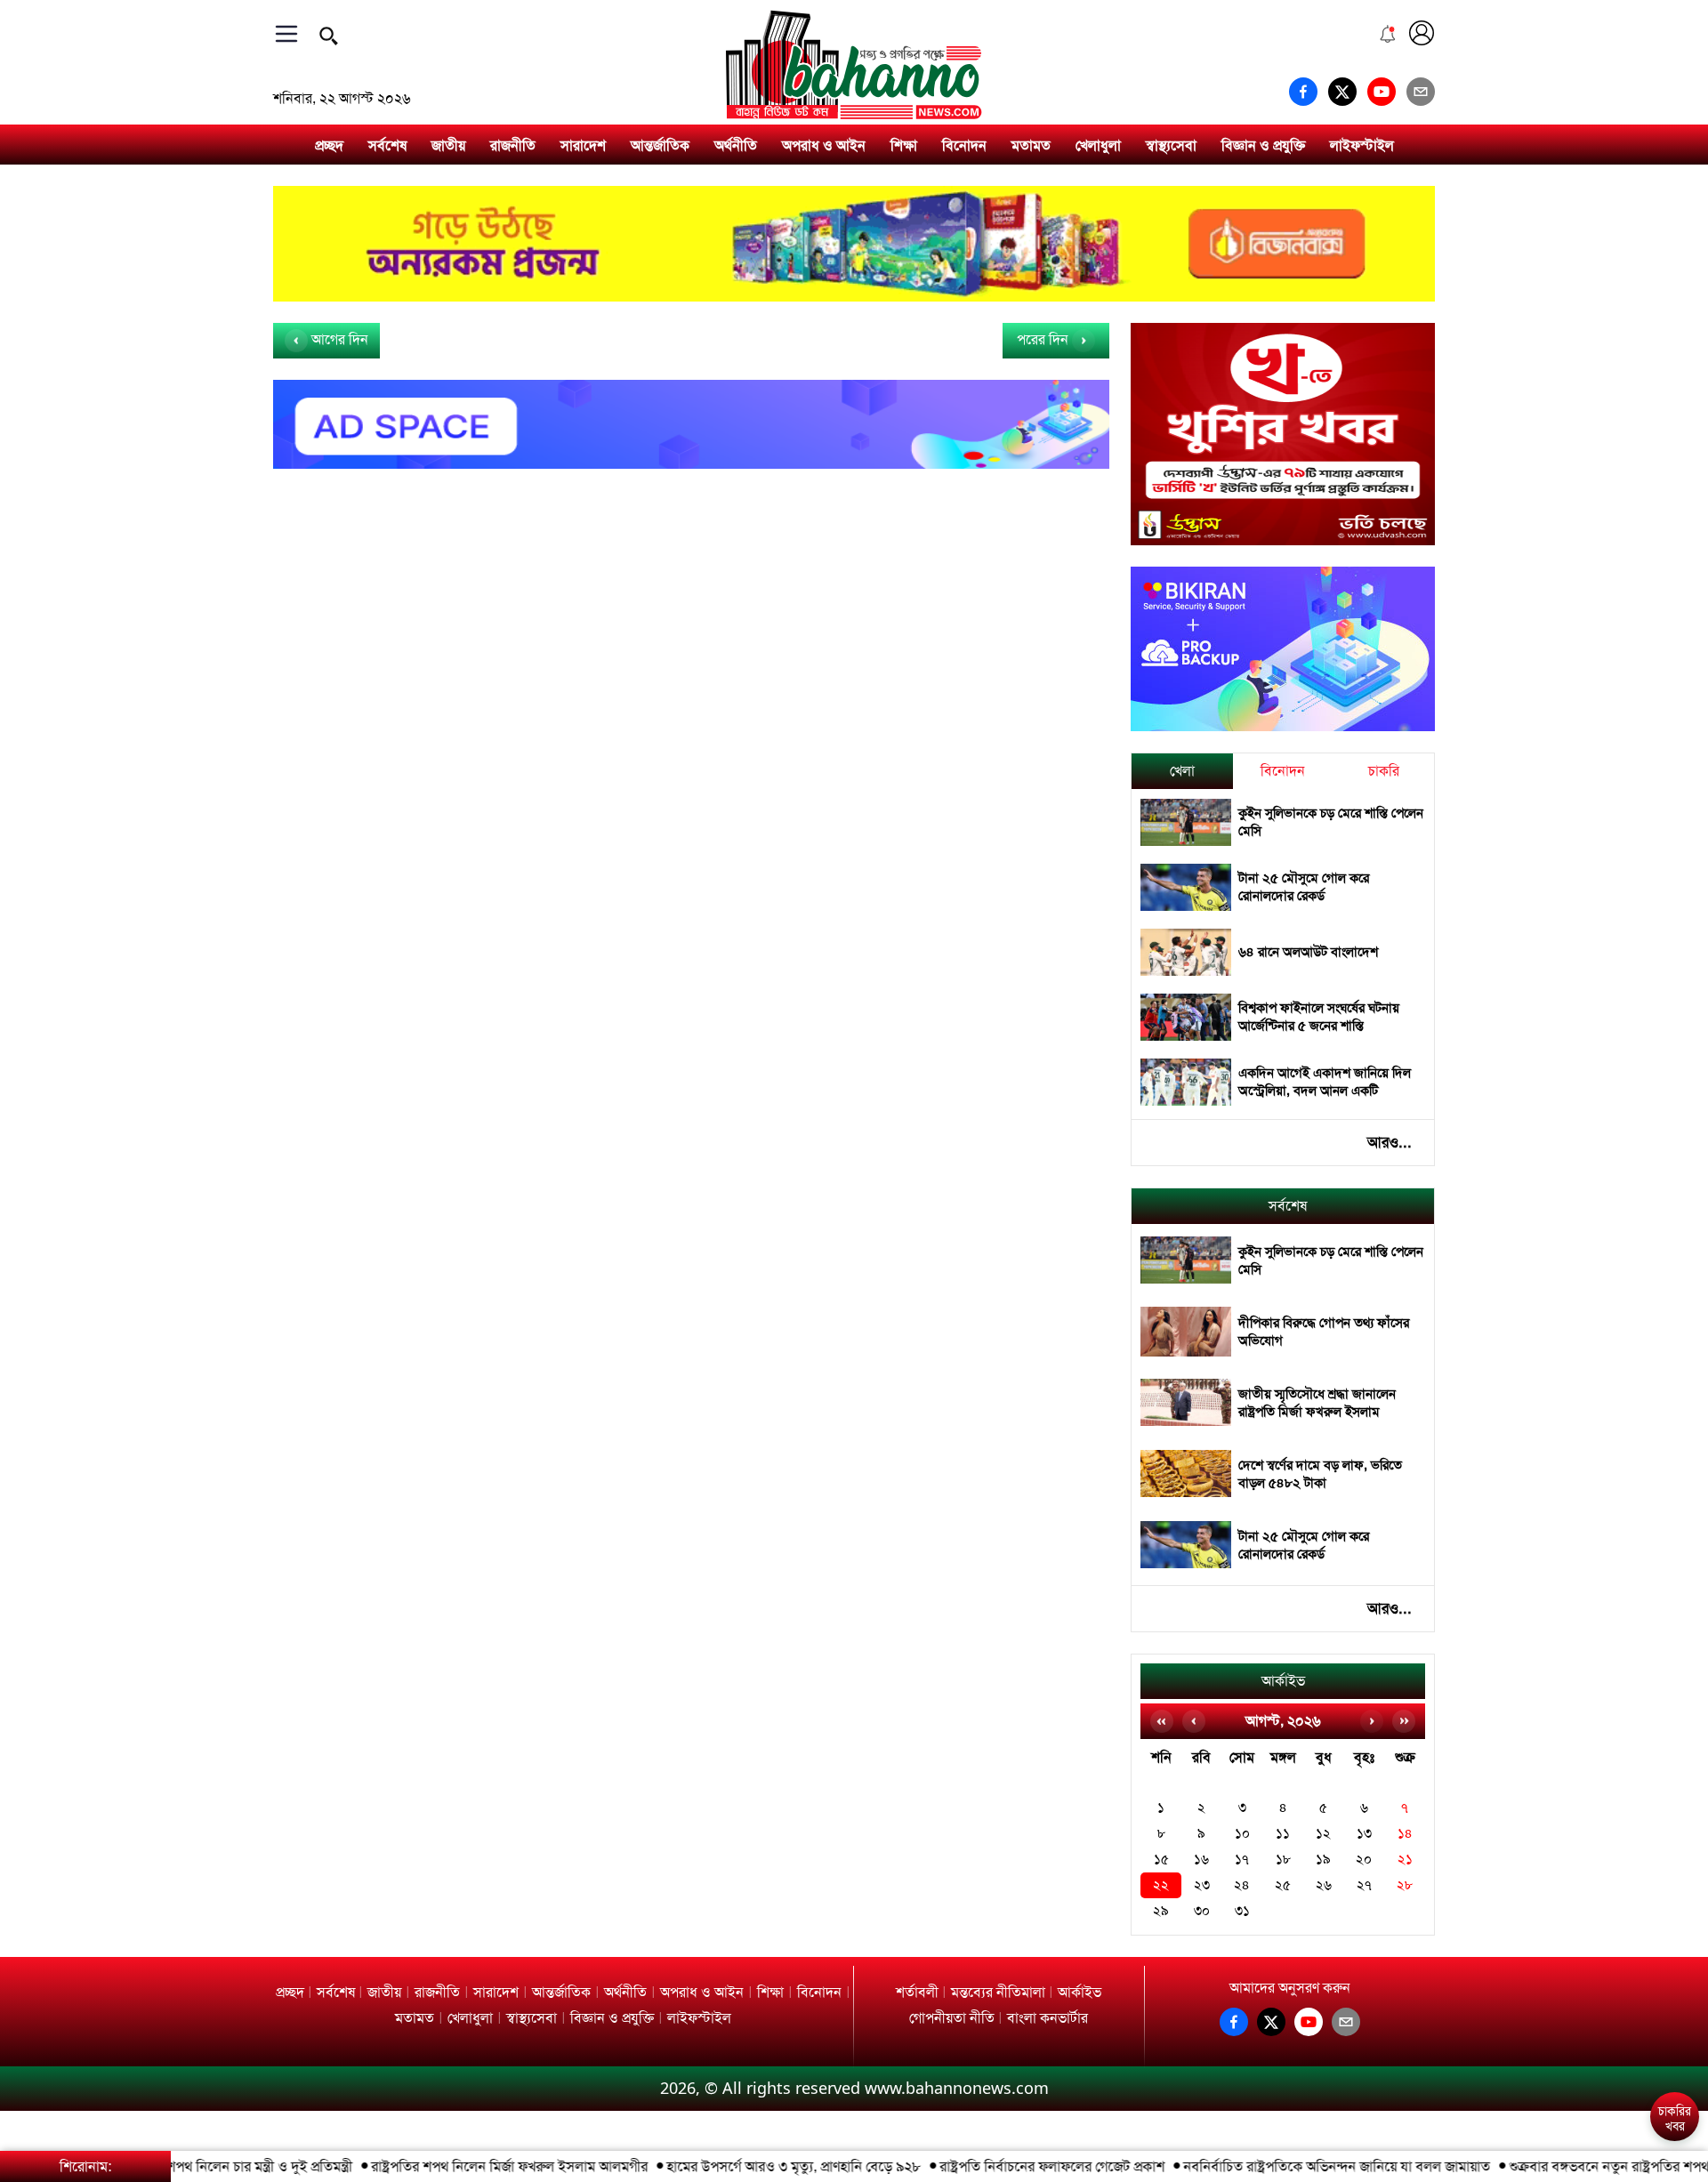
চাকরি (1384, 771)
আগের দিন (338, 339)
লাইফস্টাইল (1362, 145)
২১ (1405, 1860)
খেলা (1182, 771)
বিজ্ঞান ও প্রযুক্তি (1263, 145)
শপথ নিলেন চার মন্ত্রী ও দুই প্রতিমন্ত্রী (224, 2166)
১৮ (1283, 1860)
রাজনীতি (513, 145)
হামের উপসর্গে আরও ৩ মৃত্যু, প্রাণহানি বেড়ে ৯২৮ (758, 2166)
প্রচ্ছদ (329, 145)
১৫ (1161, 1860)
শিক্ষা (904, 145)
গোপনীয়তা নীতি (952, 2018)
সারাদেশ (583, 145)
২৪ (1242, 1885)
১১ (1283, 1834)
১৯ (1323, 1860)
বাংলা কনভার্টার (1047, 2018)
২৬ (1324, 1885)
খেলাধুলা (1098, 145)
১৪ (1405, 1834)
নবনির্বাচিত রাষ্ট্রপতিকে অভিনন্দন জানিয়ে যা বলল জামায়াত (1301, 2166)
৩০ (1202, 1911)
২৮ (1405, 1885)
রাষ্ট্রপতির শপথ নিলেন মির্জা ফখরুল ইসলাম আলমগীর (474, 2166)
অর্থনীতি (736, 145)
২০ (1364, 1860)
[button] (1674, 2068)
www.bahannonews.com (957, 2088)
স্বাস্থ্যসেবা (1171, 145)
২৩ (1202, 1885)
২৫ (1283, 1885)
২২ (1161, 1885)
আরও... (1390, 1142)
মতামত (1031, 145)
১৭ (1242, 1860)
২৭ (1364, 1885)
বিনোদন (964, 145)
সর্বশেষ (387, 145)
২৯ (1161, 1911)
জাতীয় (448, 145)
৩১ (1242, 1911)
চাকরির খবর (1675, 2119)
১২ (1323, 1834)
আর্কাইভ (1283, 1681)
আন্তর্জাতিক (660, 145)
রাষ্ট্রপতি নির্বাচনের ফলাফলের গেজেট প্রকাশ (1016, 2166)
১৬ (1201, 1860)
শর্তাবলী (917, 1992)
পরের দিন (1044, 339)
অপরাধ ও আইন (824, 145)
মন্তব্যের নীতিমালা (998, 1992)
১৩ (1364, 1834)
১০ (1242, 1834)
